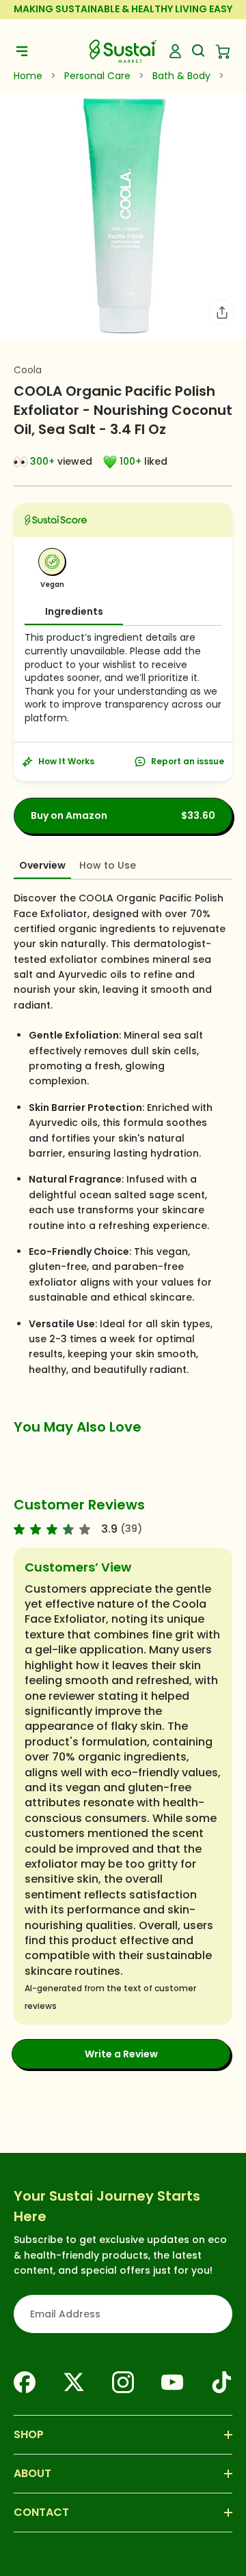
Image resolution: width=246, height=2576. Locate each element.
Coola (28, 370)
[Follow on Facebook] (25, 2382)
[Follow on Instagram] (123, 2382)
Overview (42, 865)
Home (28, 76)
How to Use (108, 865)
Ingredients (74, 611)
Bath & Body (181, 76)
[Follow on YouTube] (172, 2382)
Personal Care (97, 76)
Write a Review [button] (121, 2054)
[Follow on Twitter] (74, 2382)
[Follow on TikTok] (221, 2382)
